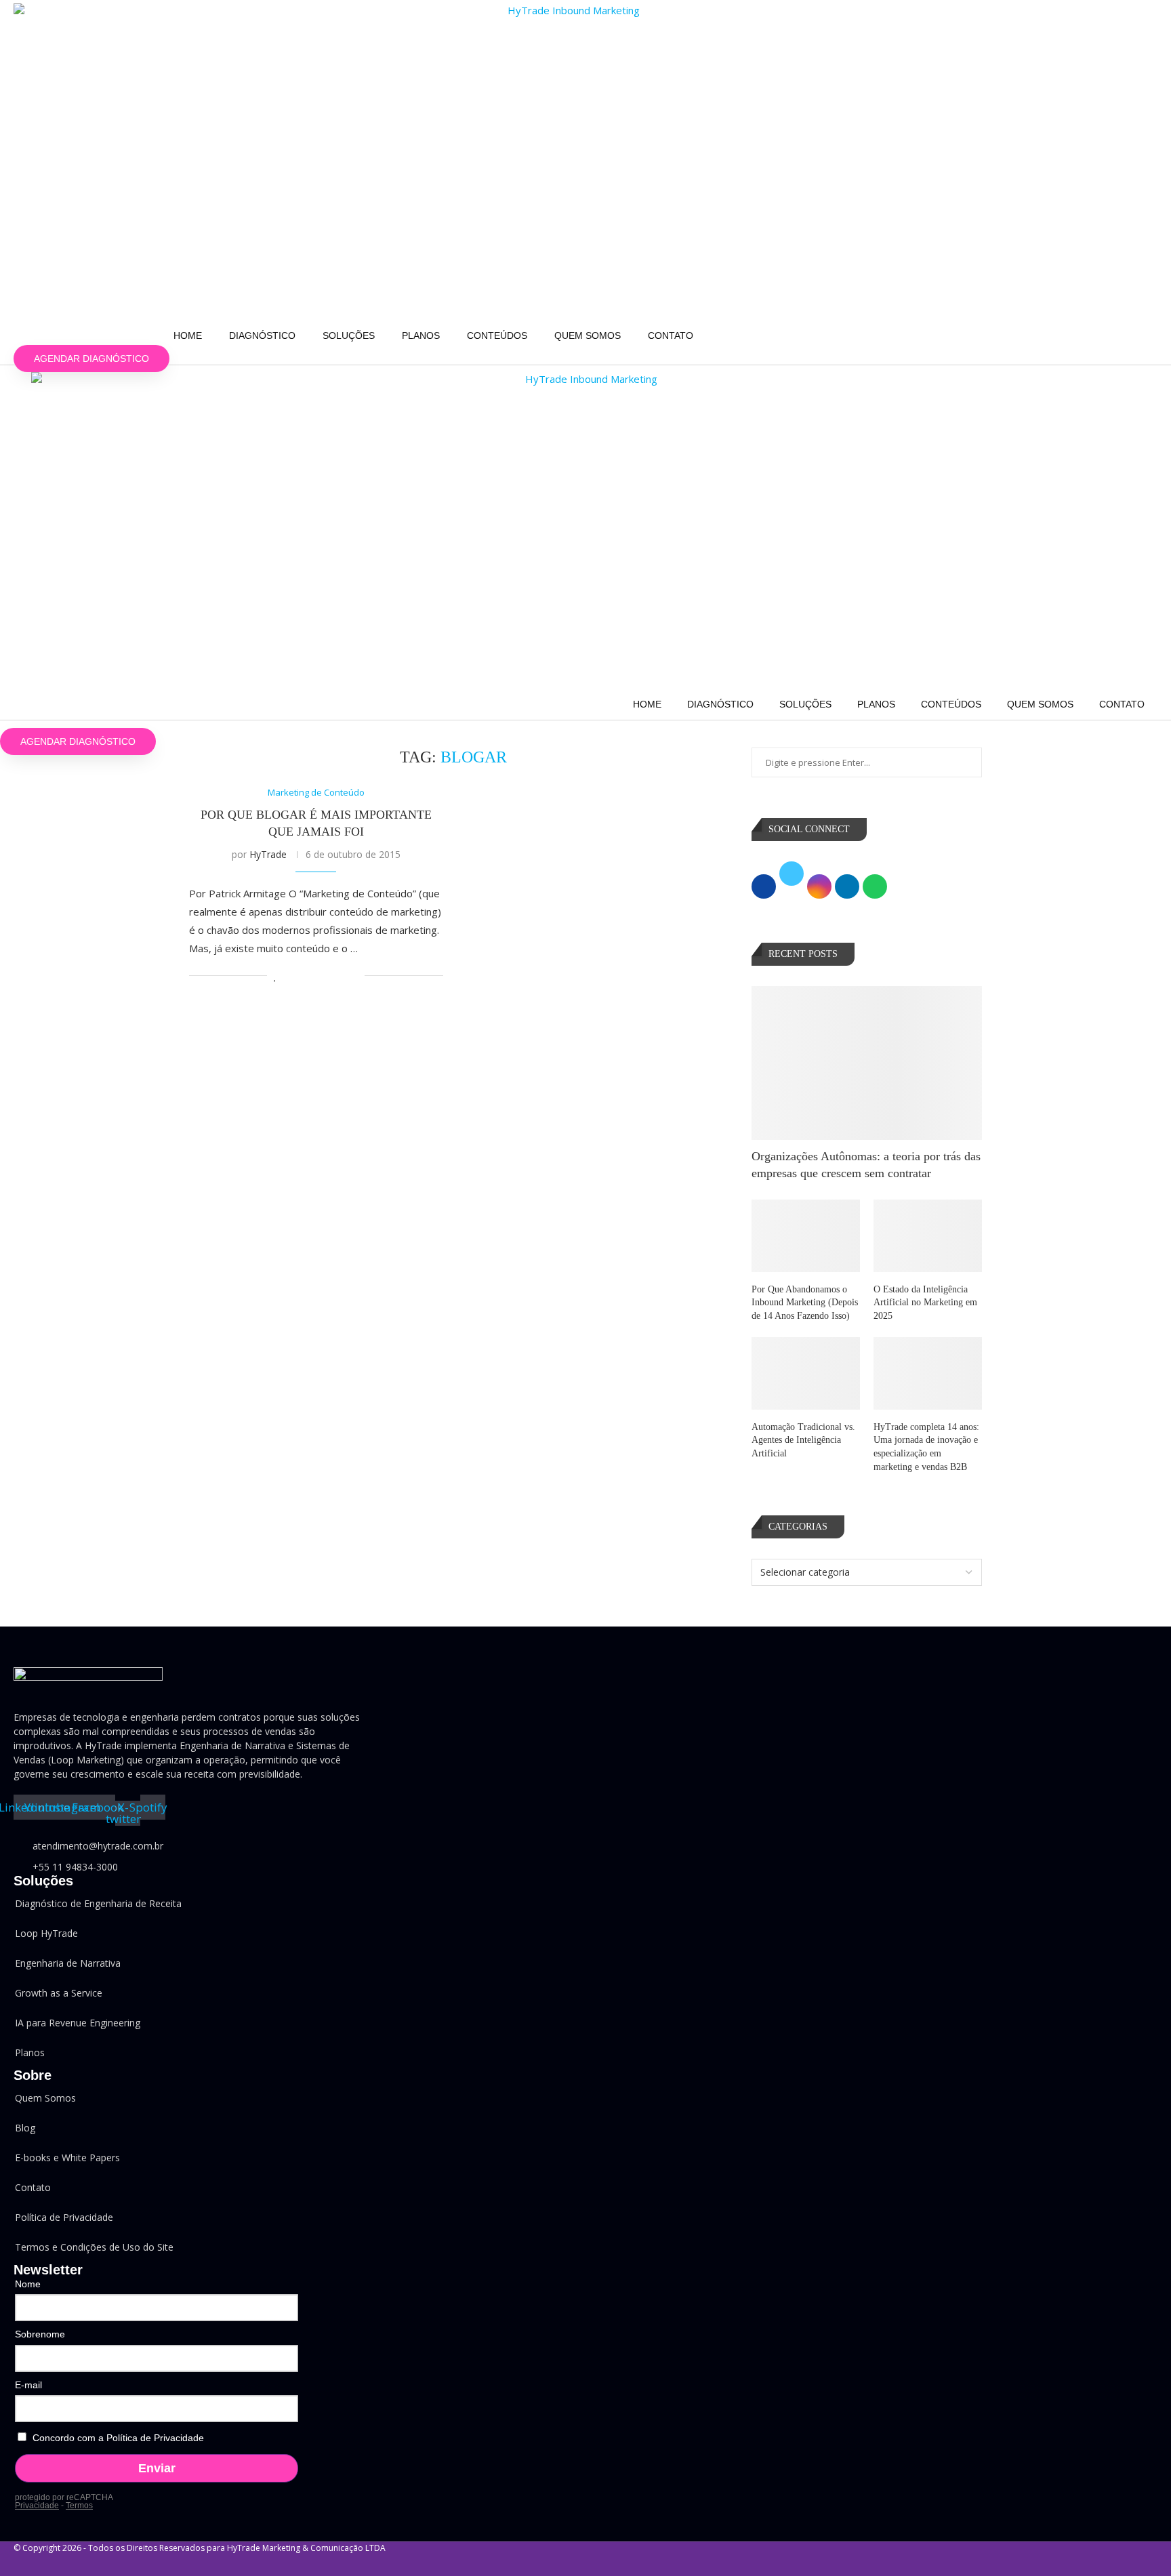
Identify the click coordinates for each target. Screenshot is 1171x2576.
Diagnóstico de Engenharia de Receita (98, 1903)
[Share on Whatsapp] (326, 976)
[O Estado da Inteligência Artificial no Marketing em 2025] (928, 1236)
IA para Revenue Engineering (78, 2023)
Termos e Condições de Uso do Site (94, 2247)
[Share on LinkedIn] (311, 976)
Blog (25, 2128)
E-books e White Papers (67, 2158)
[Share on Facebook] (290, 976)
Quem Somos (588, 335)
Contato (671, 335)
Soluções (349, 335)
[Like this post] (275, 976)
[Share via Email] (354, 976)
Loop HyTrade (46, 1933)
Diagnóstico (262, 335)
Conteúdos (497, 335)
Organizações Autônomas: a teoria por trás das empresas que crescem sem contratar (866, 1165)
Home (188, 335)
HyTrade (268, 854)
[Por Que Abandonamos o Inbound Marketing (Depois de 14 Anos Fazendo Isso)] (806, 1236)
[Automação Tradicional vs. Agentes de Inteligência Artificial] (806, 1373)
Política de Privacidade (64, 2217)
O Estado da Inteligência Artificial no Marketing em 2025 (925, 1303)
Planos (421, 335)
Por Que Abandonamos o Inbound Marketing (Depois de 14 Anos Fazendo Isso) (805, 1303)
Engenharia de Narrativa (68, 1963)
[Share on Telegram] (340, 976)
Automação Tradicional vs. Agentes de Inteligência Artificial (803, 1440)
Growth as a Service (59, 1993)
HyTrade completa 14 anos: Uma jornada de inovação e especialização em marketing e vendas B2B (926, 1447)
